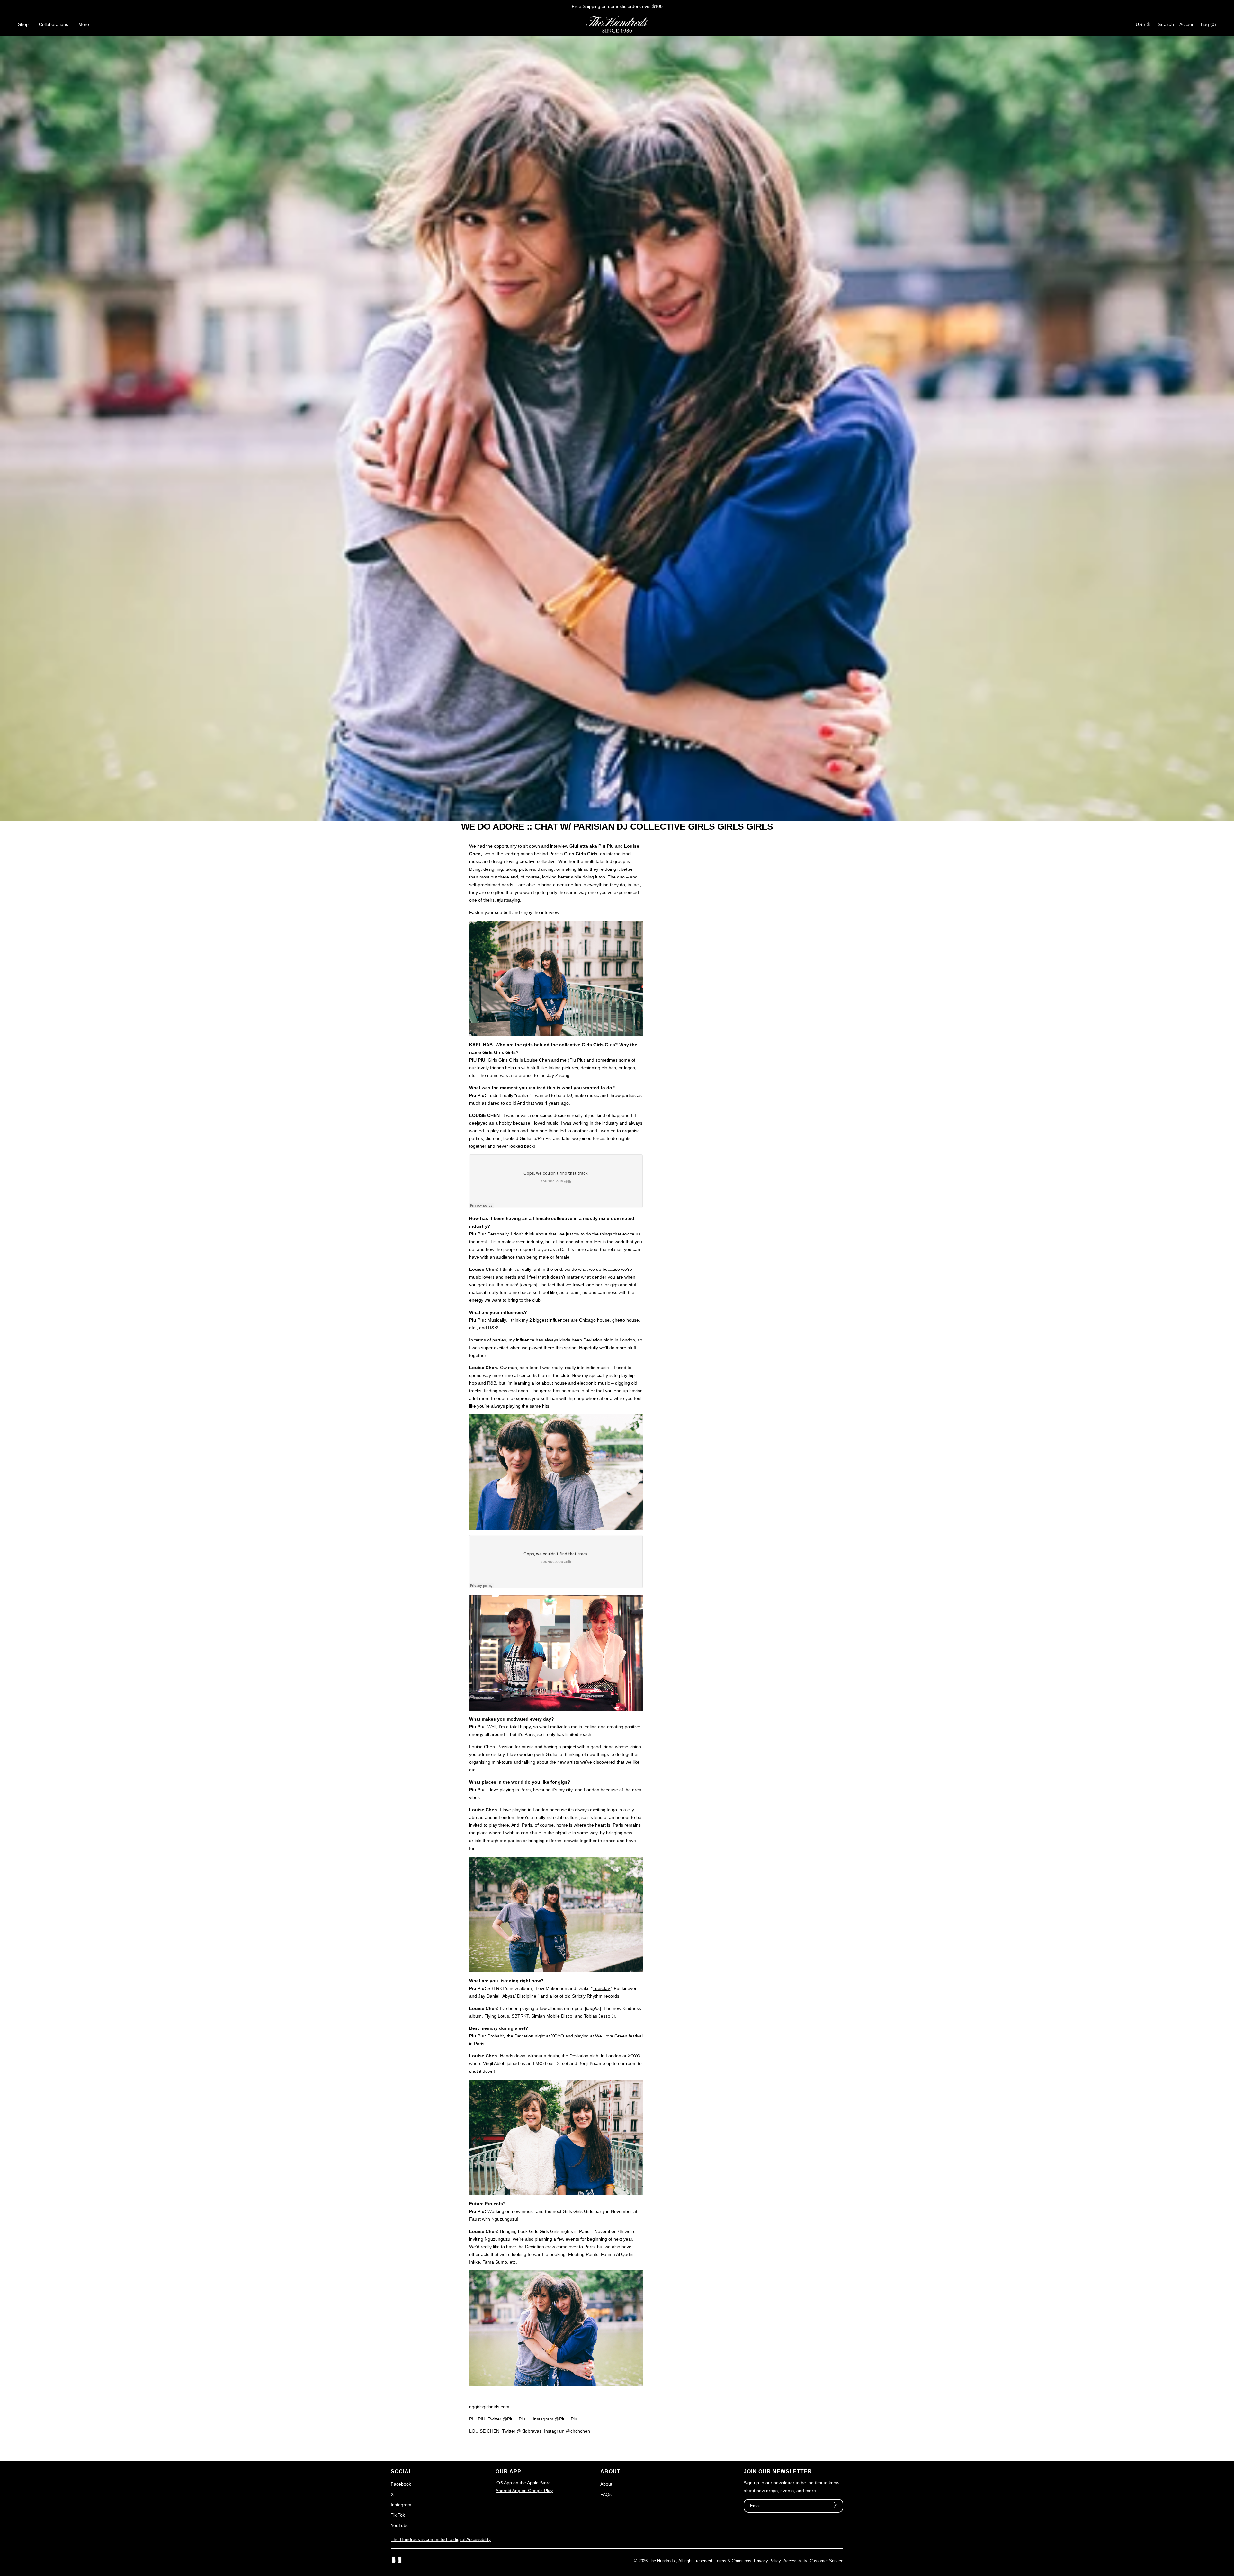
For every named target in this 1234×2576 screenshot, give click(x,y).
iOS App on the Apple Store (523, 2483)
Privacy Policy (767, 2561)
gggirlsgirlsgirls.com (489, 2407)
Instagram (401, 2505)
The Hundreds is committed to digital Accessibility (441, 2539)
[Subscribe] (835, 2506)
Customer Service (827, 2561)
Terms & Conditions (733, 2561)
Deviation (593, 1340)
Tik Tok (398, 2515)
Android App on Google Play (524, 2491)
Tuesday (601, 1988)
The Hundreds (662, 2561)
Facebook (401, 2484)
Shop (23, 24)
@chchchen (578, 2431)
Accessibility (795, 2561)
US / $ (1143, 24)
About (606, 2484)
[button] (1208, 24)
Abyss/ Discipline (519, 1996)
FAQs (606, 2494)
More (84, 24)
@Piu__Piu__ (516, 2419)
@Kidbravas (529, 2431)
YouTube (400, 2525)
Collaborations (54, 24)
